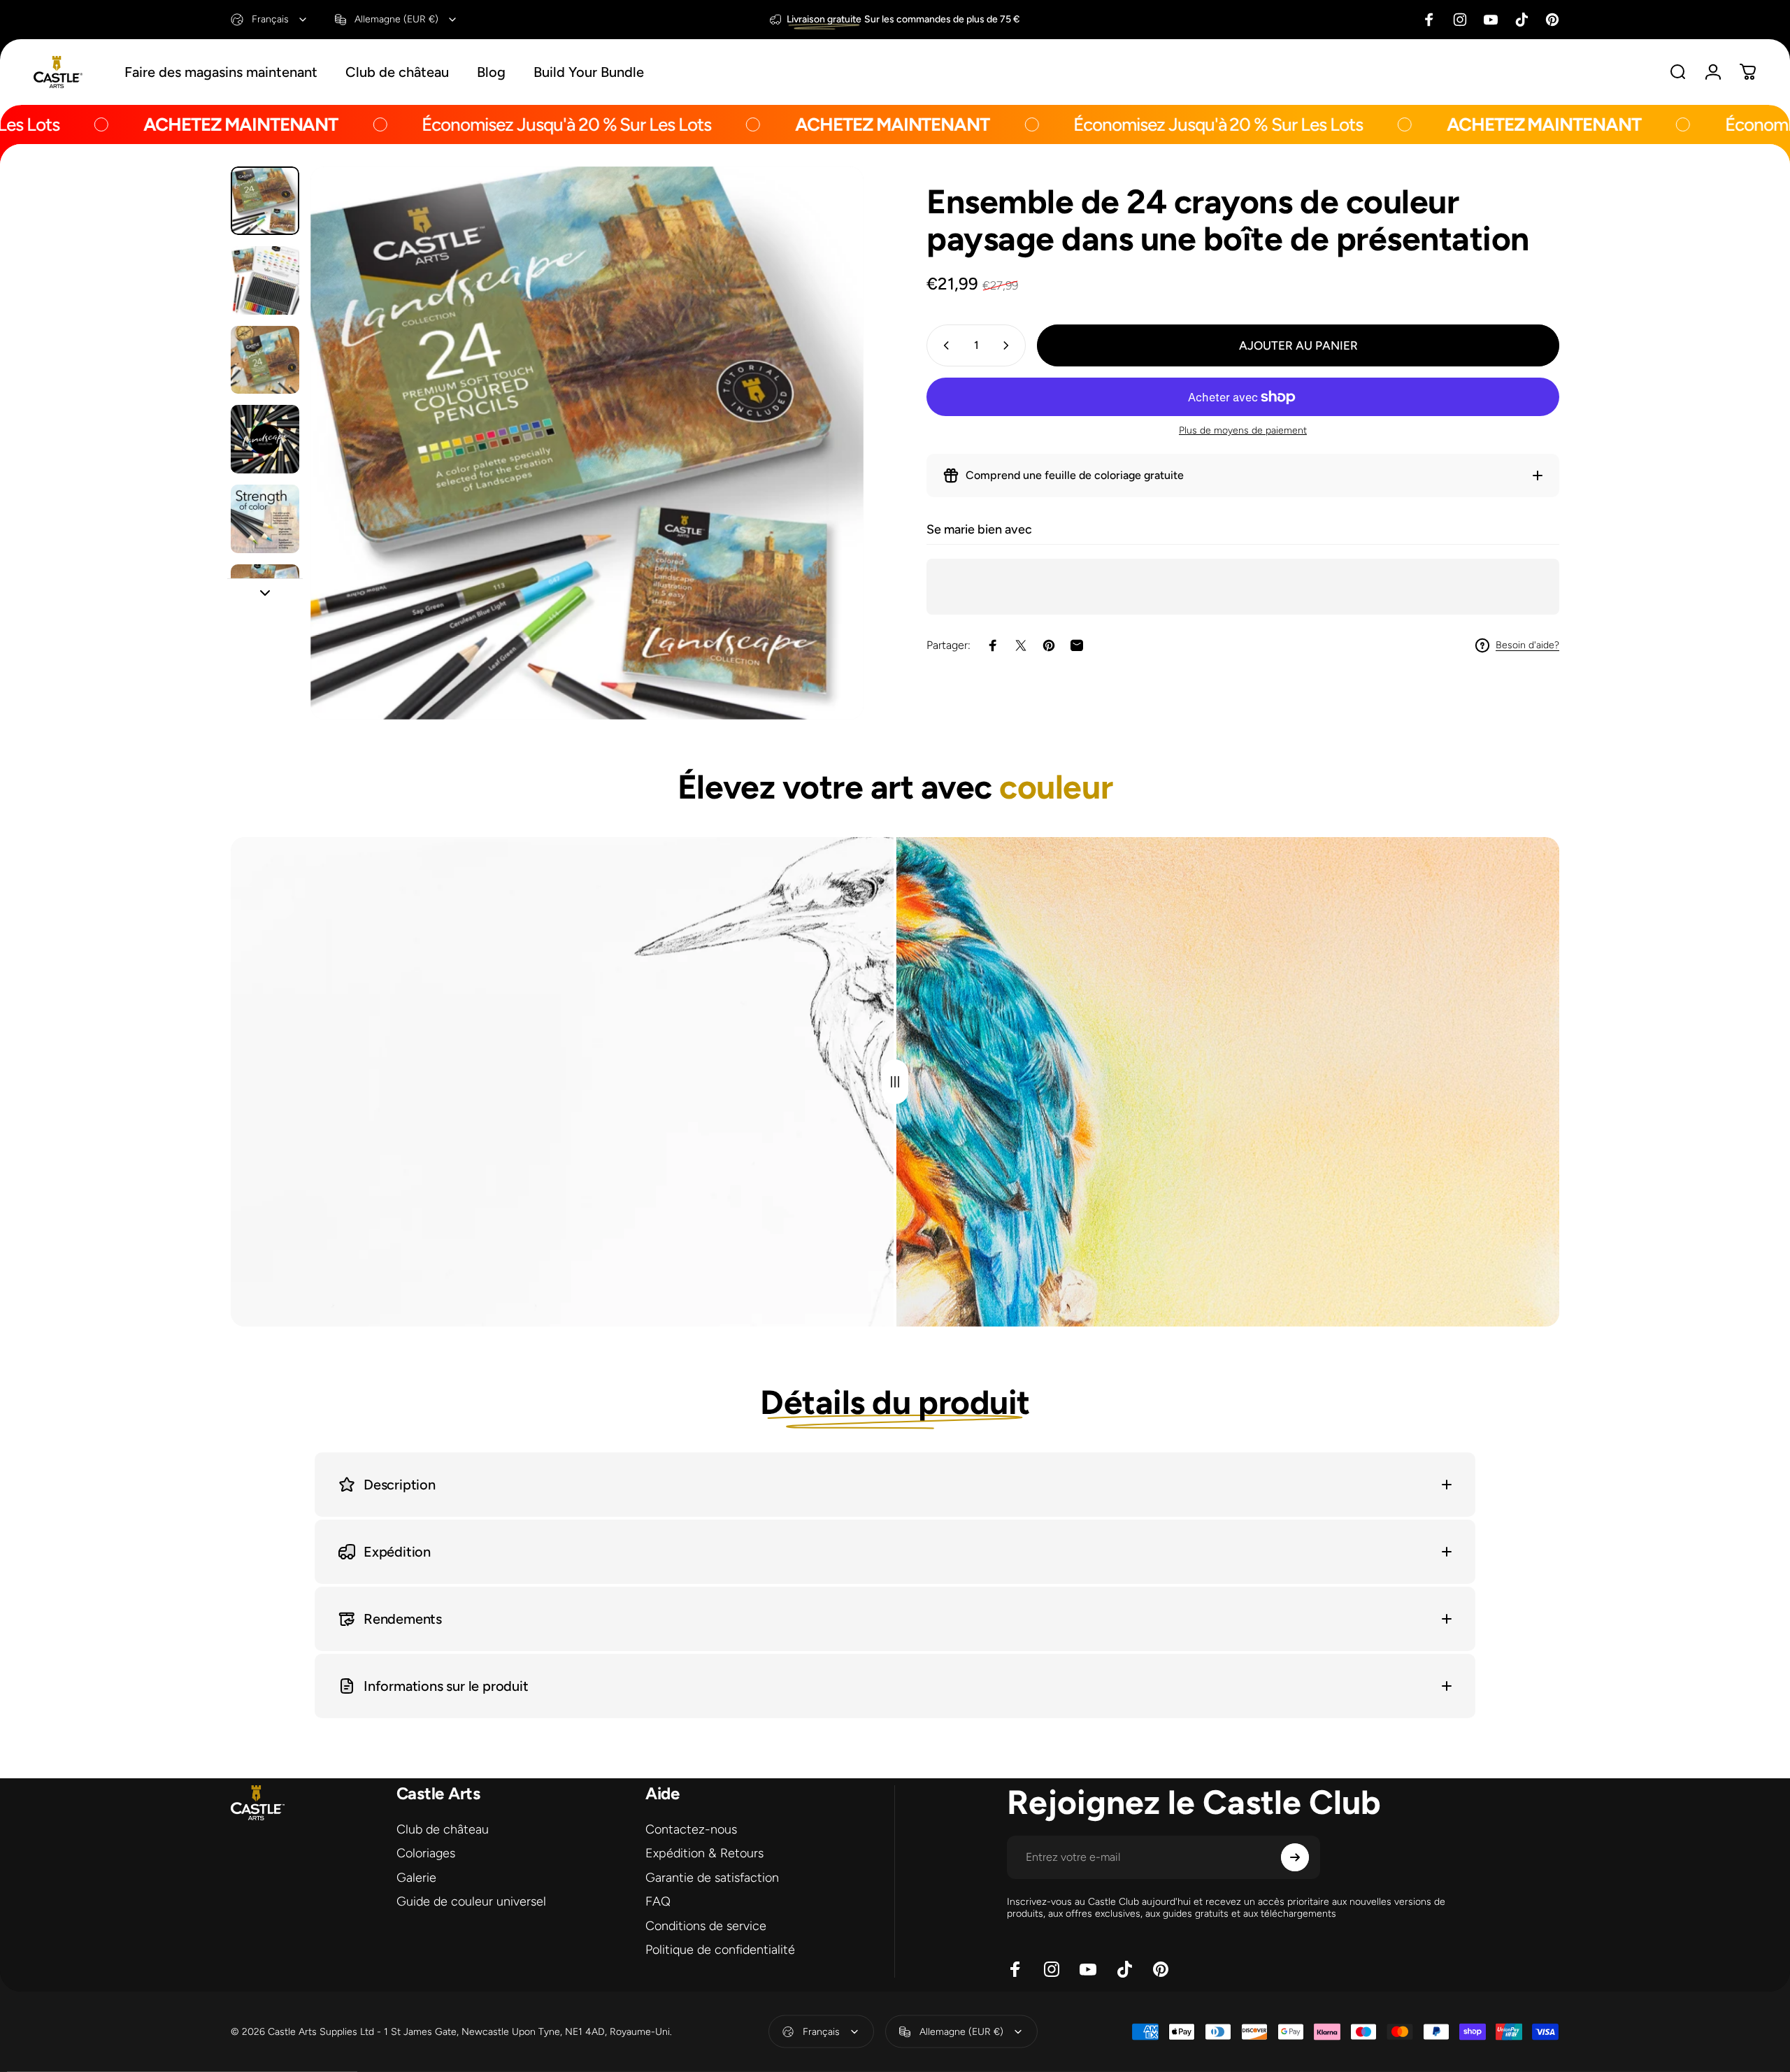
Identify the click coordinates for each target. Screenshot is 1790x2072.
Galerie (416, 1878)
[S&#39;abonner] (1295, 1857)
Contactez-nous (691, 1829)
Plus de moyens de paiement (1243, 430)
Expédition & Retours (704, 1853)
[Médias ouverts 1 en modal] (587, 443)
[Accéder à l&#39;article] (265, 201)
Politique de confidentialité (720, 1950)
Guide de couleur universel (471, 1901)
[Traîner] (895, 1082)
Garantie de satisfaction (712, 1878)
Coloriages (426, 1853)
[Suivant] (827, 476)
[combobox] (270, 20)
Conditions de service (706, 1926)
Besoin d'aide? (1527, 645)
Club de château (443, 1829)
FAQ (658, 1901)
